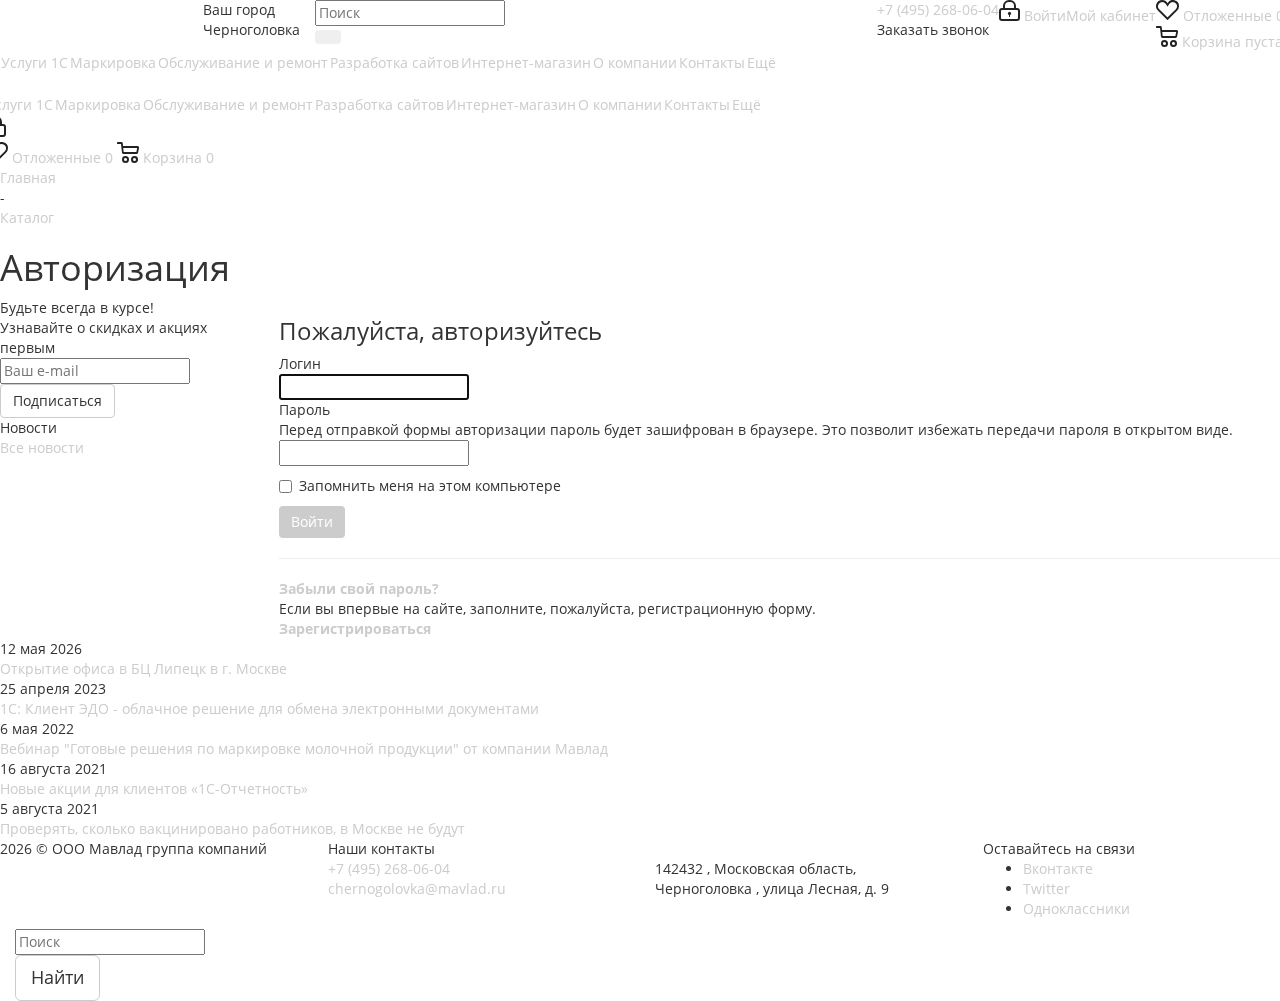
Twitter (1046, 888)
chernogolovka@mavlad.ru (417, 888)
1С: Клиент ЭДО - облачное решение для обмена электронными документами (269, 708)
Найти (57, 977)
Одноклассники (1076, 908)
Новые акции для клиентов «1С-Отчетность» (154, 788)
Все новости (42, 447)
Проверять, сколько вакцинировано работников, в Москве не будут (232, 828)
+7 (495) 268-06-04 (938, 9)
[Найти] (328, 37)
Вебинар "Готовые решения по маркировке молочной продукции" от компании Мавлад (304, 748)
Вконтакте (1058, 868)
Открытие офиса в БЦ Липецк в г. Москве (143, 668)
